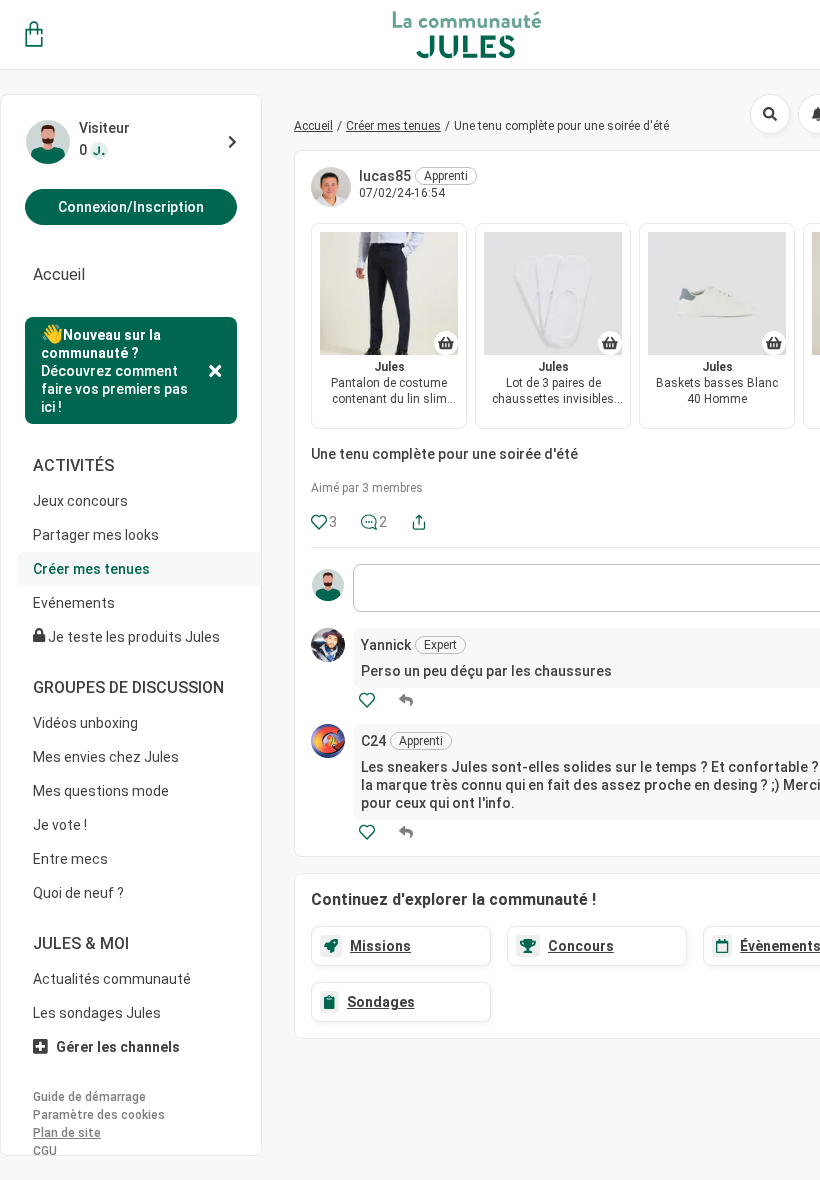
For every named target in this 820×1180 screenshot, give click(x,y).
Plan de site (67, 1133)
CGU (45, 1151)
